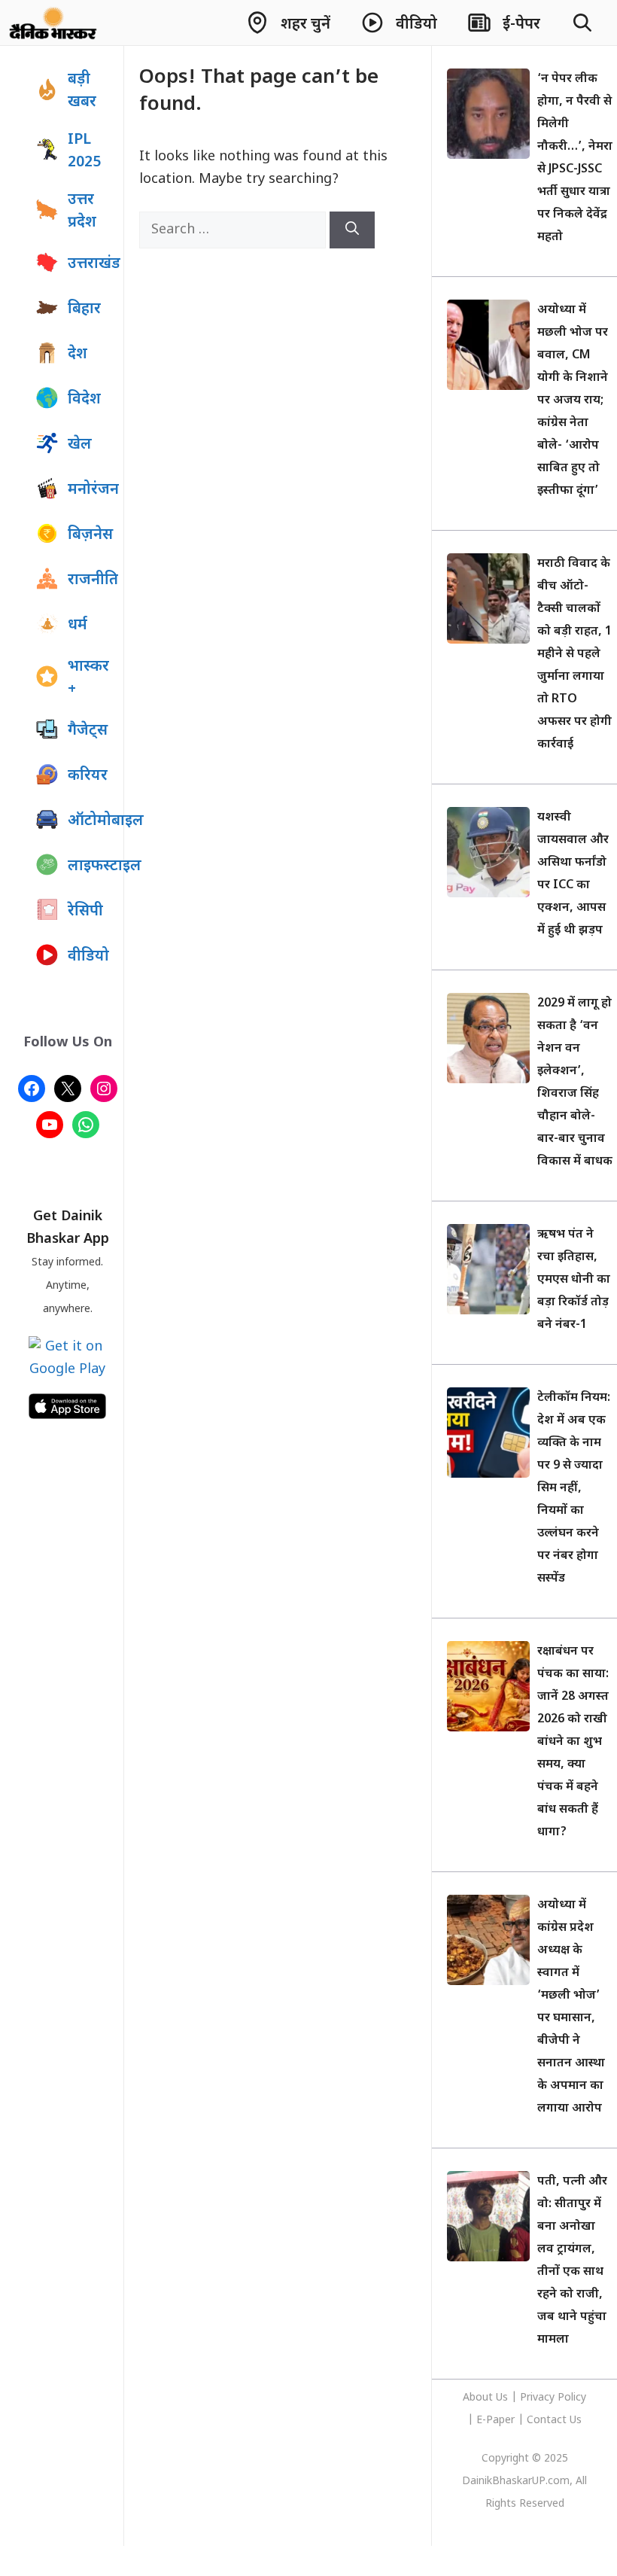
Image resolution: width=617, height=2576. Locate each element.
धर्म (78, 626)
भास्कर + (88, 678)
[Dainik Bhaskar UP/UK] (54, 23)
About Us (487, 2398)
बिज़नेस (90, 535)
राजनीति (92, 580)
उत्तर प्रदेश (82, 212)
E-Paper (495, 2421)
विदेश (84, 400)
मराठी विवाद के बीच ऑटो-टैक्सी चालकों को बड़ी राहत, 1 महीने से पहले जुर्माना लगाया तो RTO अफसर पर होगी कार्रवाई (574, 655)
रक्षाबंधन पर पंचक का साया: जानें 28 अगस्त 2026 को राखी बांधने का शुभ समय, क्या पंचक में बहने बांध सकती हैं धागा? (573, 1742)
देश (78, 355)
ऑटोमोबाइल (92, 821)
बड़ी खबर (82, 91)
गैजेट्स (88, 731)
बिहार (84, 309)
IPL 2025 (84, 151)
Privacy (539, 2398)
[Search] (352, 230)
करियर (88, 776)
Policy (572, 2398)
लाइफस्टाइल (92, 866)
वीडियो (88, 957)
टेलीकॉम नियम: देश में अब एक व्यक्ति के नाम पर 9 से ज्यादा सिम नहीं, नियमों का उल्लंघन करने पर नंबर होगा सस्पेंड (574, 1489)
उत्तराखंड (92, 264)
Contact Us (554, 2421)
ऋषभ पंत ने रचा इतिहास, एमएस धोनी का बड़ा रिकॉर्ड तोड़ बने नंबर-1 (574, 1280)
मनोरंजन (92, 490)
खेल (80, 445)
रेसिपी (85, 912)
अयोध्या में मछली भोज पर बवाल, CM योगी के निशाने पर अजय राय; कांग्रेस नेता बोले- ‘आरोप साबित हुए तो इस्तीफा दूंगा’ (573, 401)
